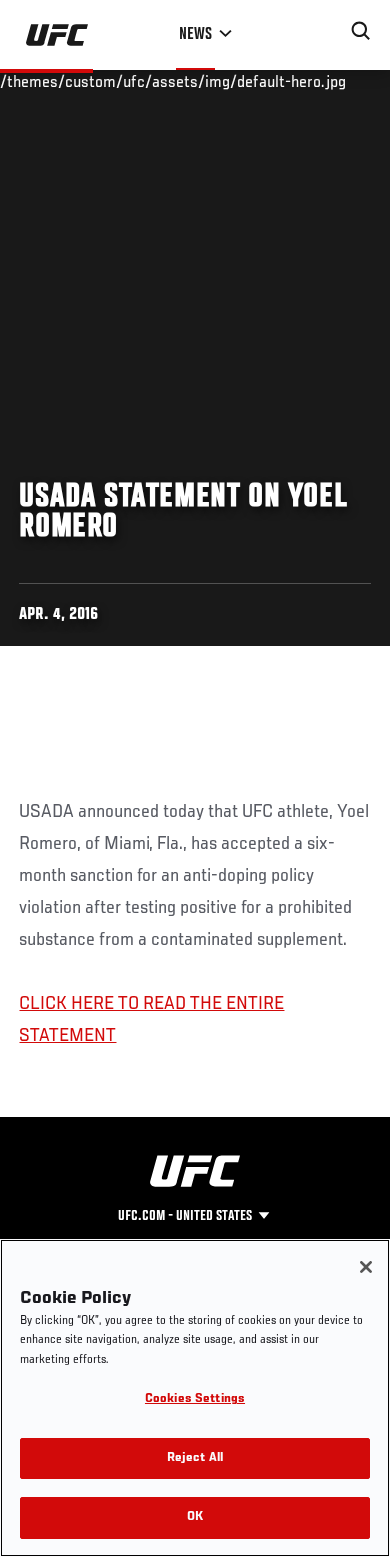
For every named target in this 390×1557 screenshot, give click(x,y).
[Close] (366, 1267)
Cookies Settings (195, 1399)
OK (195, 1517)
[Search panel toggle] (361, 31)
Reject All (195, 1458)
